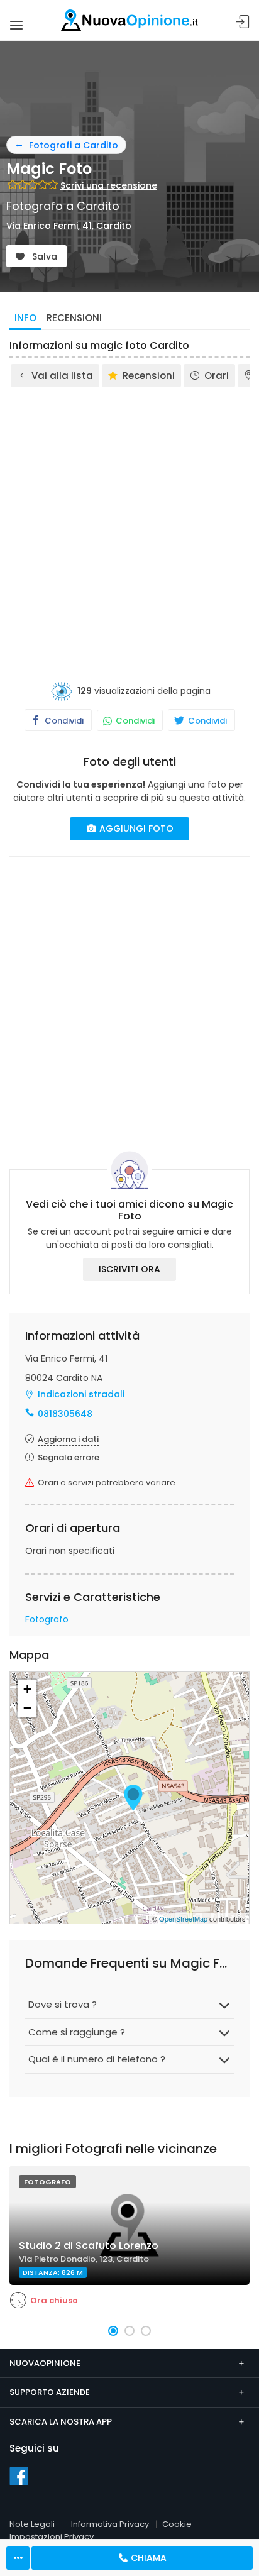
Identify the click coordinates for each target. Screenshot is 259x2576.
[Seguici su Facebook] (19, 2475)
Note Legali (32, 2524)
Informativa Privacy (110, 2524)
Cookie (177, 2524)
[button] (113, 2331)
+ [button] (27, 1689)
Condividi (63, 721)
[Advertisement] (129, 525)
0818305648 (65, 1414)
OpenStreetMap (183, 1918)
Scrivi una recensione (109, 185)
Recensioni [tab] (74, 318)
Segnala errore (69, 1457)
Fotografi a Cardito (74, 145)
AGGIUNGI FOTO (135, 828)
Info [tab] (25, 318)
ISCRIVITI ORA (129, 1269)
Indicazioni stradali (81, 1394)
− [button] (27, 1708)
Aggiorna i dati (68, 1439)
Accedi (243, 22)
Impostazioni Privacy (52, 2537)
